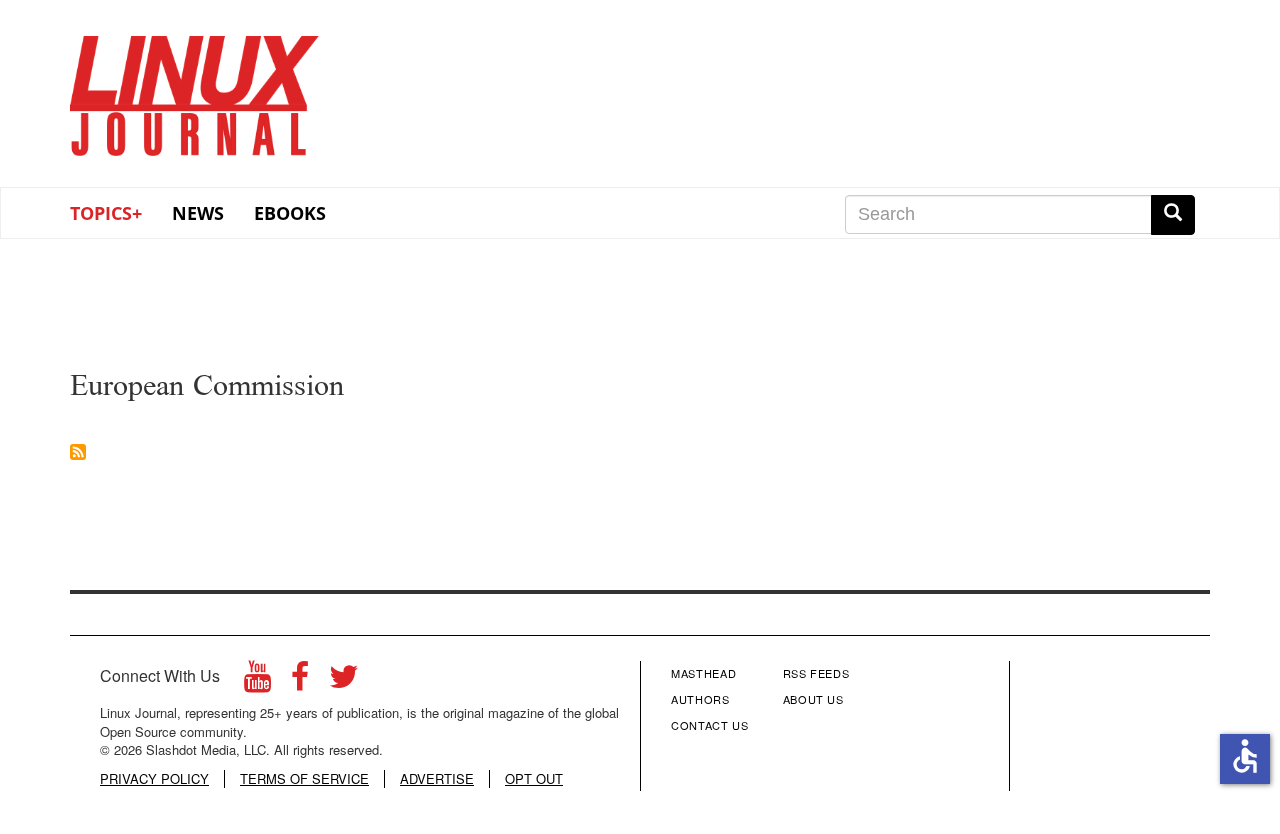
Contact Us (710, 725)
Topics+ (106, 213)
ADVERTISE (437, 779)
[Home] (195, 89)
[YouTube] (257, 681)
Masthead (703, 673)
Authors (700, 699)
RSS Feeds (816, 673)
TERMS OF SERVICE (304, 779)
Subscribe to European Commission (78, 452)
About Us (813, 699)
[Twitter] (344, 681)
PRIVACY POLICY (154, 779)
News (198, 213)
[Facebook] (300, 681)
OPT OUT (534, 779)
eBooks (290, 213)
